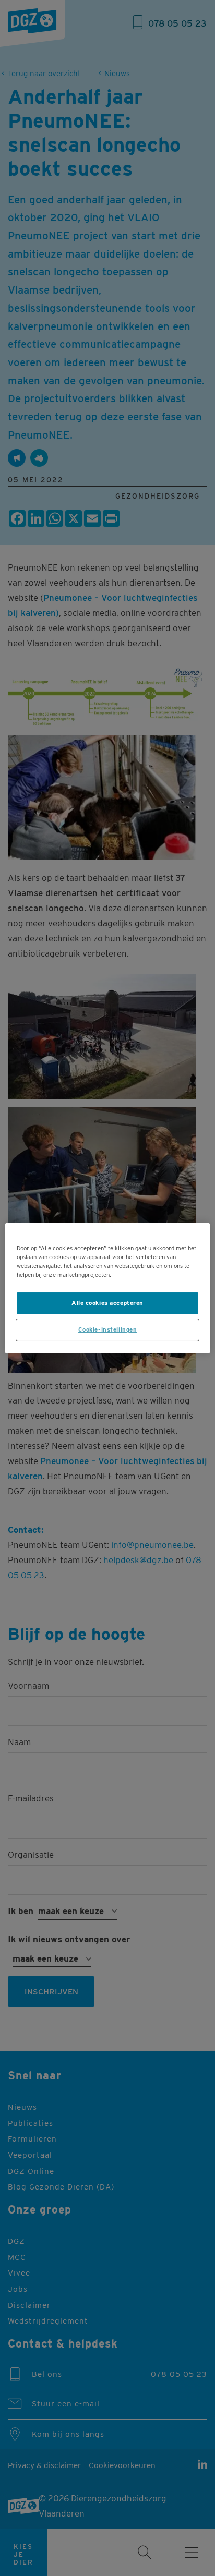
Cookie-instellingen (108, 1329)
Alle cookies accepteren (107, 1303)
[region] (107, 1288)
